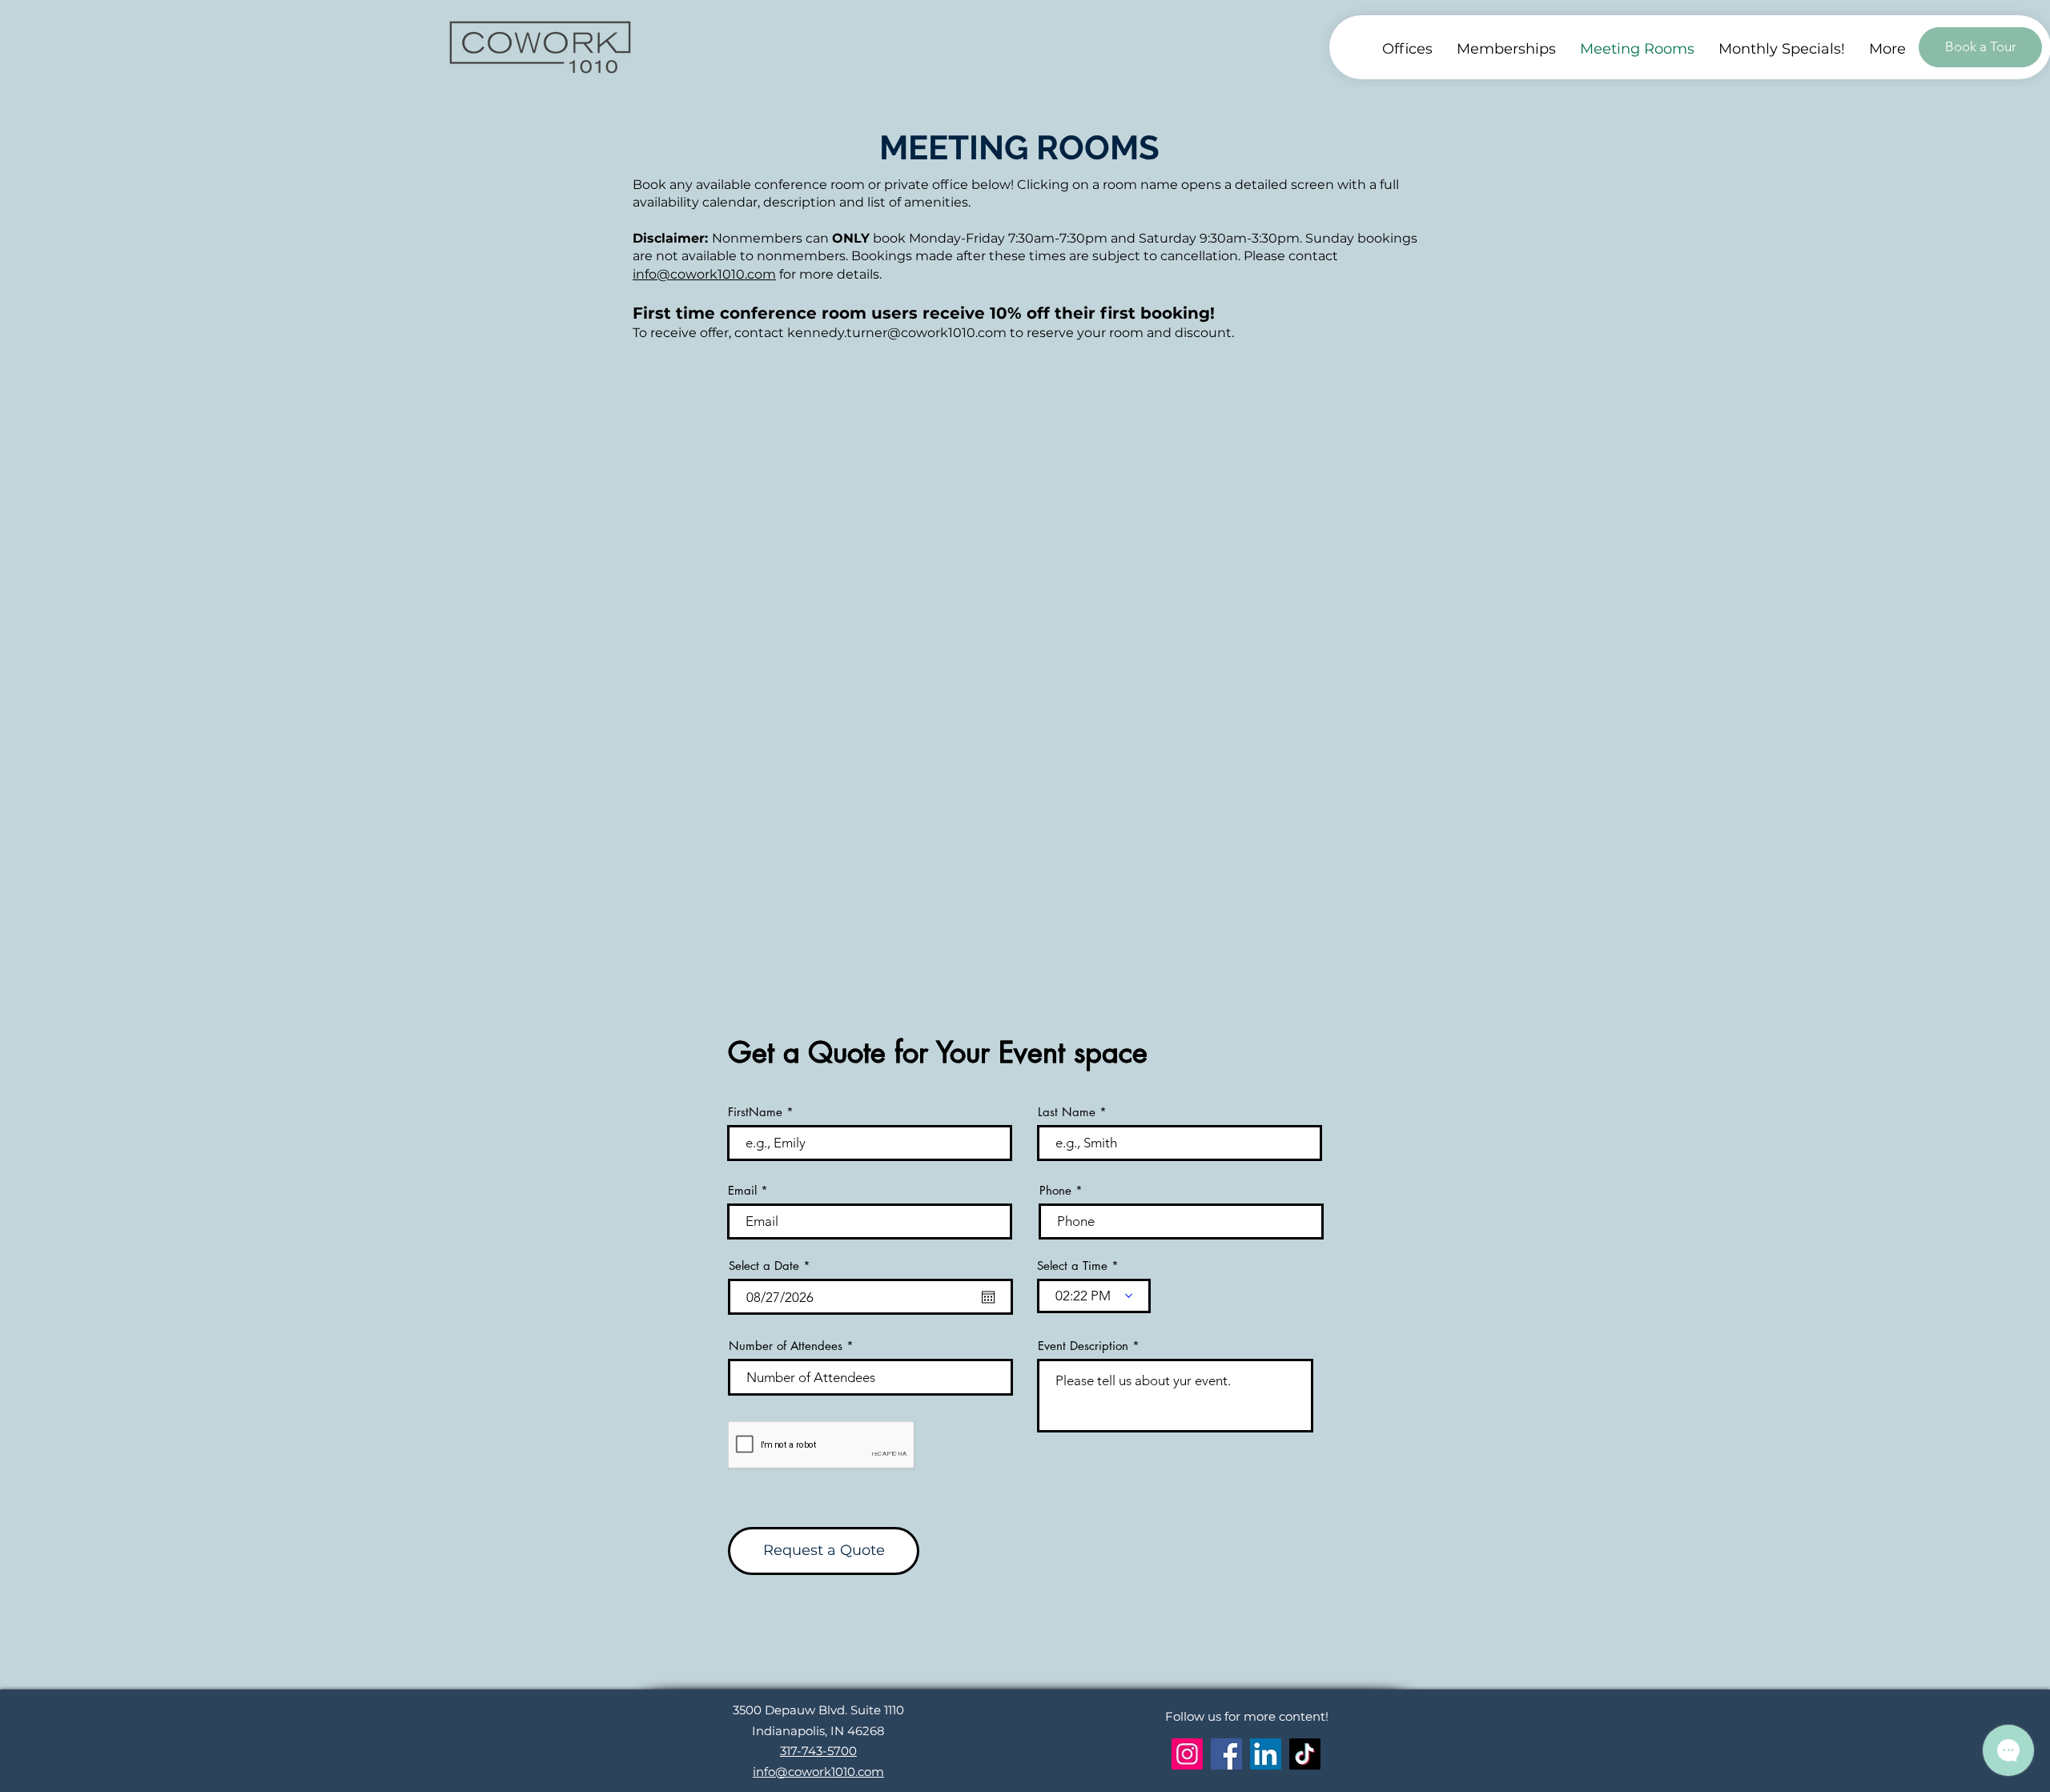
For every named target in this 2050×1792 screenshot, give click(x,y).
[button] (1887, 49)
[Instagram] (1187, 1754)
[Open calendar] (988, 1297)
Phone (1055, 1190)
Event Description (1083, 1346)
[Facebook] (1226, 1754)
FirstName (755, 1112)
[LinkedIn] (1266, 1754)
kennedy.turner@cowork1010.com (897, 333)
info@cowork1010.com (704, 274)
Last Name (1067, 1112)
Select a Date (773, 1266)
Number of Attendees (786, 1346)
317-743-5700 (818, 1751)
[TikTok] (1305, 1754)
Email (742, 1190)
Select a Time (1072, 1266)
